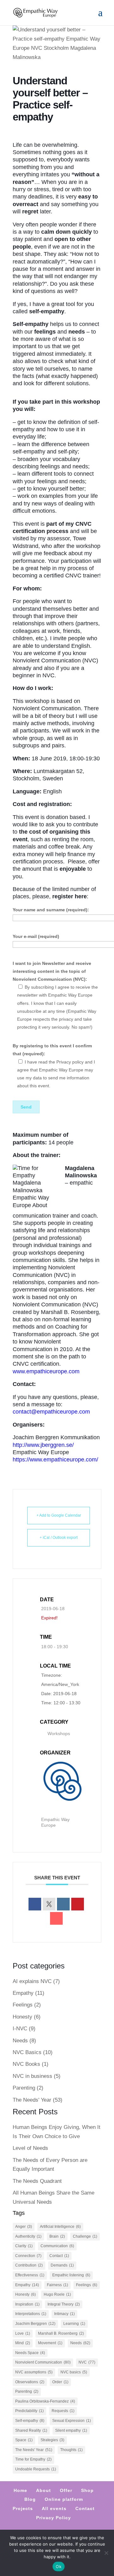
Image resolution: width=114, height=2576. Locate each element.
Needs (20, 2041)
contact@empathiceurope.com (51, 1412)
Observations (30, 2382)
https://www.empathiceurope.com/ (55, 1460)
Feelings (23, 2005)
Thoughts (71, 2450)
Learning (74, 2324)
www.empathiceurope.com (46, 1371)
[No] (106, 2553)
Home (20, 2490)
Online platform (64, 2499)
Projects (23, 2508)
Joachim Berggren (35, 2324)
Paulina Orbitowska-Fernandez (45, 2401)
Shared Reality (31, 2430)
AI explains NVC (32, 1981)
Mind (23, 2343)
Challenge (85, 2236)
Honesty (22, 2017)
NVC (87, 2362)
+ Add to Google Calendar (59, 1515)
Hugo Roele (57, 2294)
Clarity (24, 2246)
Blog (30, 2499)
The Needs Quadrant (37, 2181)
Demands (62, 2265)
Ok (59, 2566)
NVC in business (32, 2076)
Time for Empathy (33, 2459)
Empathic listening (71, 2275)
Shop (87, 2490)
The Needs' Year (32, 2100)
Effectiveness (30, 2275)
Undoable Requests (36, 2469)
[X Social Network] (49, 1904)
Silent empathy (71, 2430)
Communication (57, 2246)
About (44, 2490)
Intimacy (64, 2314)
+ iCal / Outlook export (59, 1538)
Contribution (29, 2265)
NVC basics (74, 2372)
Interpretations (31, 2314)
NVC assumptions (34, 2372)
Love (23, 2333)
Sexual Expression (72, 2421)
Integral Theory (64, 2304)
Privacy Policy (54, 2518)
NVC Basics (27, 2052)
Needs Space (30, 2353)
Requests (63, 2411)
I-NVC (20, 2029)
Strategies (52, 2440)
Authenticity (28, 2236)
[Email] (56, 1918)
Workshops (59, 1734)
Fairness (57, 2285)
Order (60, 2382)
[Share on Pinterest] (78, 1904)
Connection (28, 2256)
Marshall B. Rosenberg (61, 2333)
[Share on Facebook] (35, 1904)
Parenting (24, 2088)
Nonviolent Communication (43, 2362)
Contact (59, 2256)
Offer (66, 2490)
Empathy (23, 1993)
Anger (24, 2227)
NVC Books (26, 2064)
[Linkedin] (63, 1904)
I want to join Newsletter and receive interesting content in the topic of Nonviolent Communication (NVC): (52, 971)
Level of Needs (30, 2148)
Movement (50, 2343)
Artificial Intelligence (60, 2227)
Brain (57, 2236)
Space (24, 2440)
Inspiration (27, 2304)
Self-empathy (30, 2421)
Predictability (29, 2411)
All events (54, 2508)
